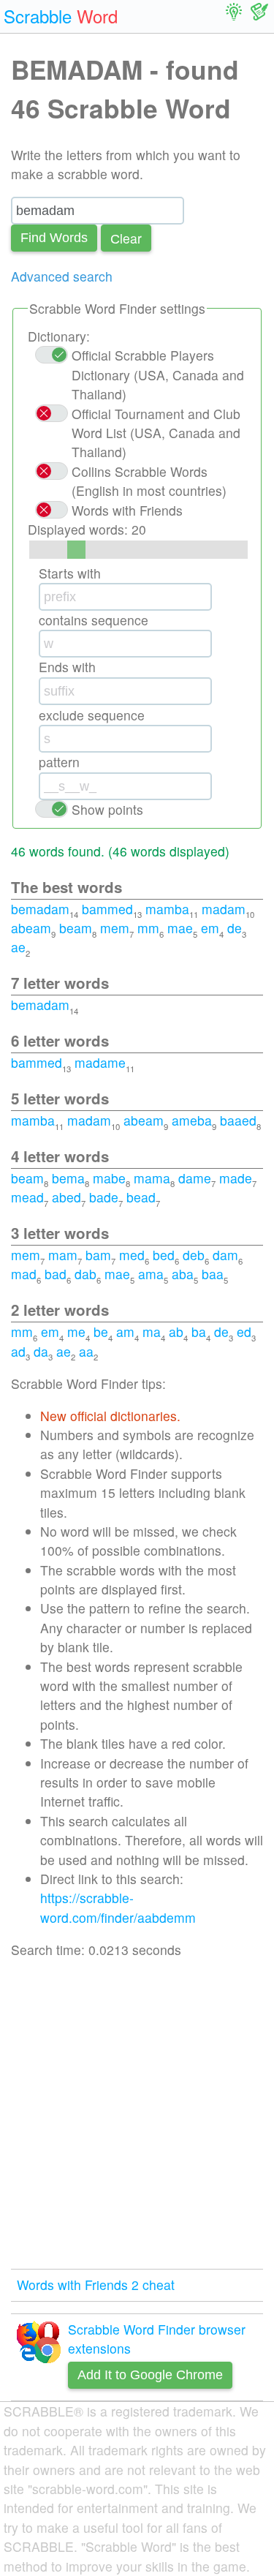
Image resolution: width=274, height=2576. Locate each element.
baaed (238, 1120)
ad (18, 1351)
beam (76, 928)
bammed (107, 909)
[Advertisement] (137, 2114)
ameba (192, 1120)
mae (180, 928)
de (235, 928)
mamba (167, 909)
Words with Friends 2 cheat (96, 2285)
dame (195, 1178)
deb (194, 1255)
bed (164, 1255)
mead (27, 1197)
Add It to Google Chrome (150, 2375)
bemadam (40, 909)
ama (151, 1274)
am (125, 1332)
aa (86, 1351)
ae (18, 947)
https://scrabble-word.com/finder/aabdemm (118, 1907)
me (76, 1332)
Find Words (54, 238)
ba (199, 1332)
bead (141, 1197)
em (210, 928)
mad (24, 1274)
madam (224, 909)
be (101, 1332)
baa (213, 1274)
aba (183, 1274)
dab (85, 1274)
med (132, 1255)
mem (115, 928)
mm (148, 928)
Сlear (126, 238)
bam (98, 1255)
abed (66, 1197)
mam (63, 1255)
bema (68, 1178)
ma (152, 1332)
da (41, 1351)
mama (152, 1178)
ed (244, 1332)
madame (100, 1062)
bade (104, 1197)
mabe (109, 1178)
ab (176, 1332)
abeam (31, 928)
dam (225, 1255)
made (236, 1178)
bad (56, 1274)
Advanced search (62, 276)
